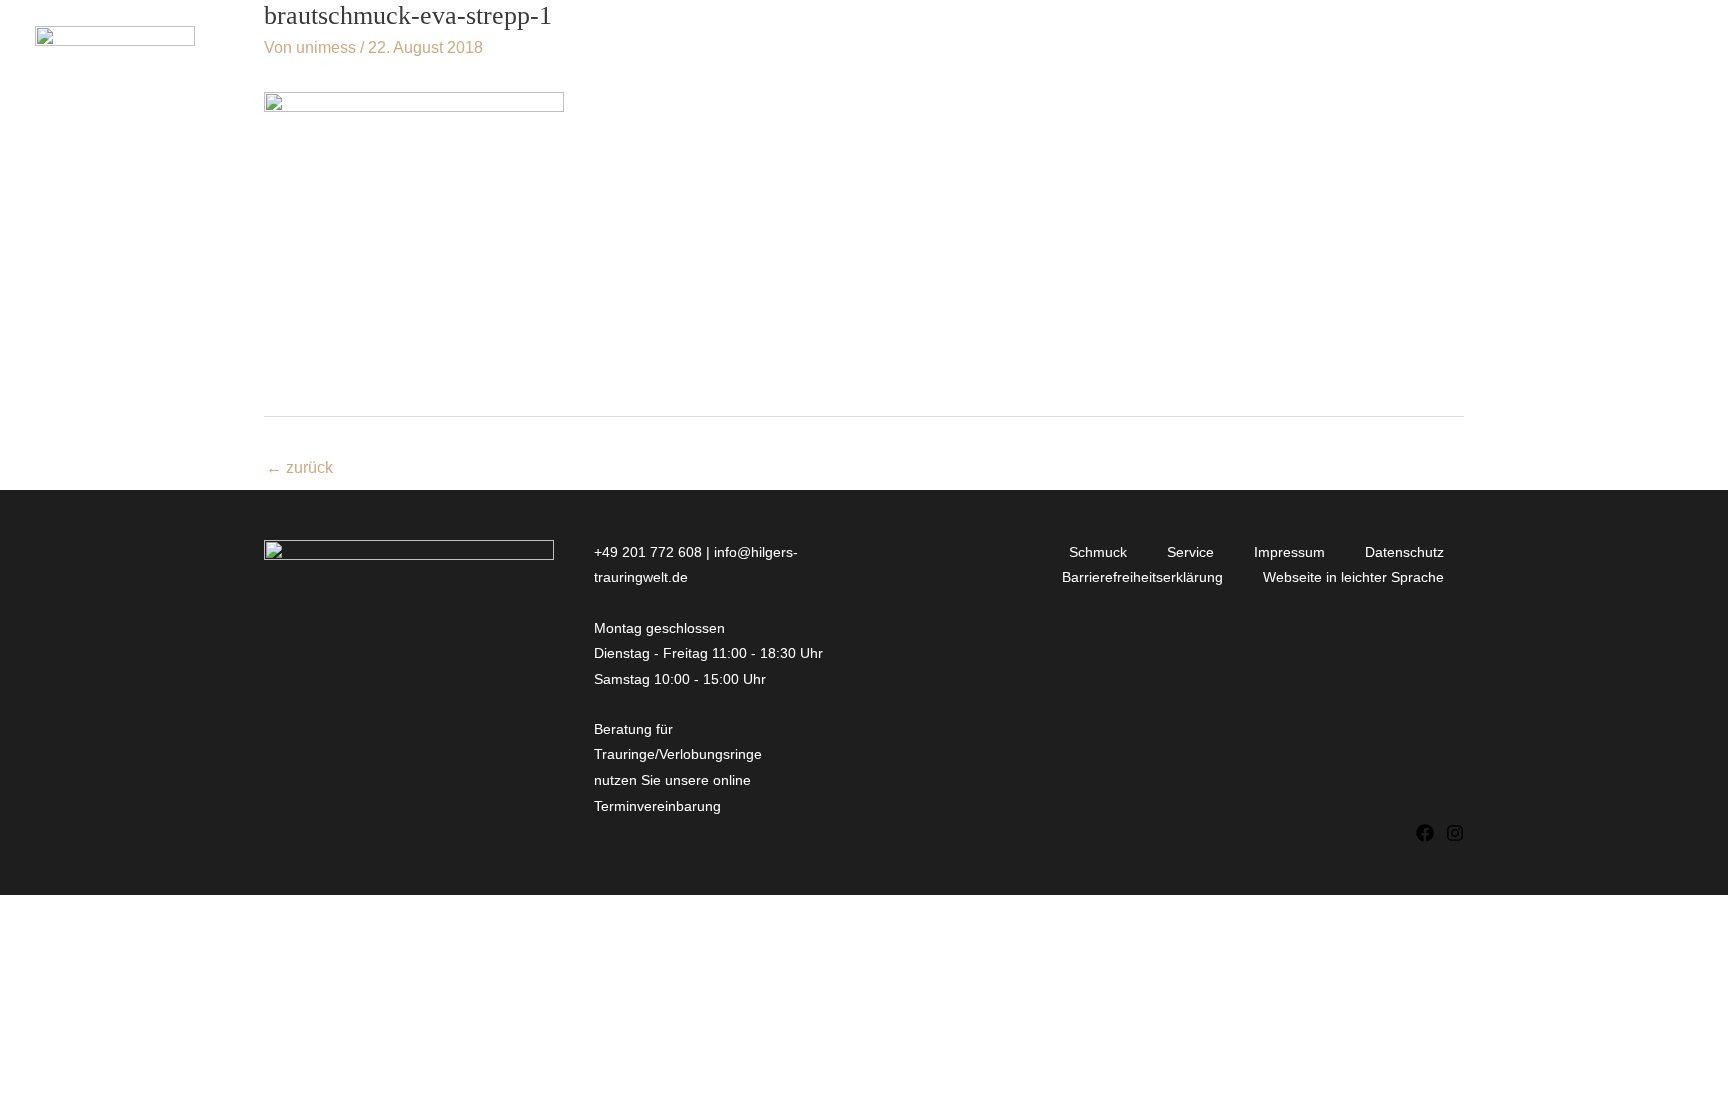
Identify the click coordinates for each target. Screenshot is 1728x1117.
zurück (299, 467)
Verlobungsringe (709, 51)
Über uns (1197, 51)
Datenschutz (1404, 552)
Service (1190, 552)
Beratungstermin (1597, 51)
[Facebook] (1425, 833)
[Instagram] (1455, 833)
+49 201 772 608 (648, 552)
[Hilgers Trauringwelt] (115, 50)
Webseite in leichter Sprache (1353, 577)
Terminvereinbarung (659, 806)
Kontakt (1446, 51)
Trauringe (889, 51)
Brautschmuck (1056, 51)
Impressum (1289, 552)
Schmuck (1098, 552)
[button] (800, 52)
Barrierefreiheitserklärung (1142, 577)
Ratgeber (1332, 51)
